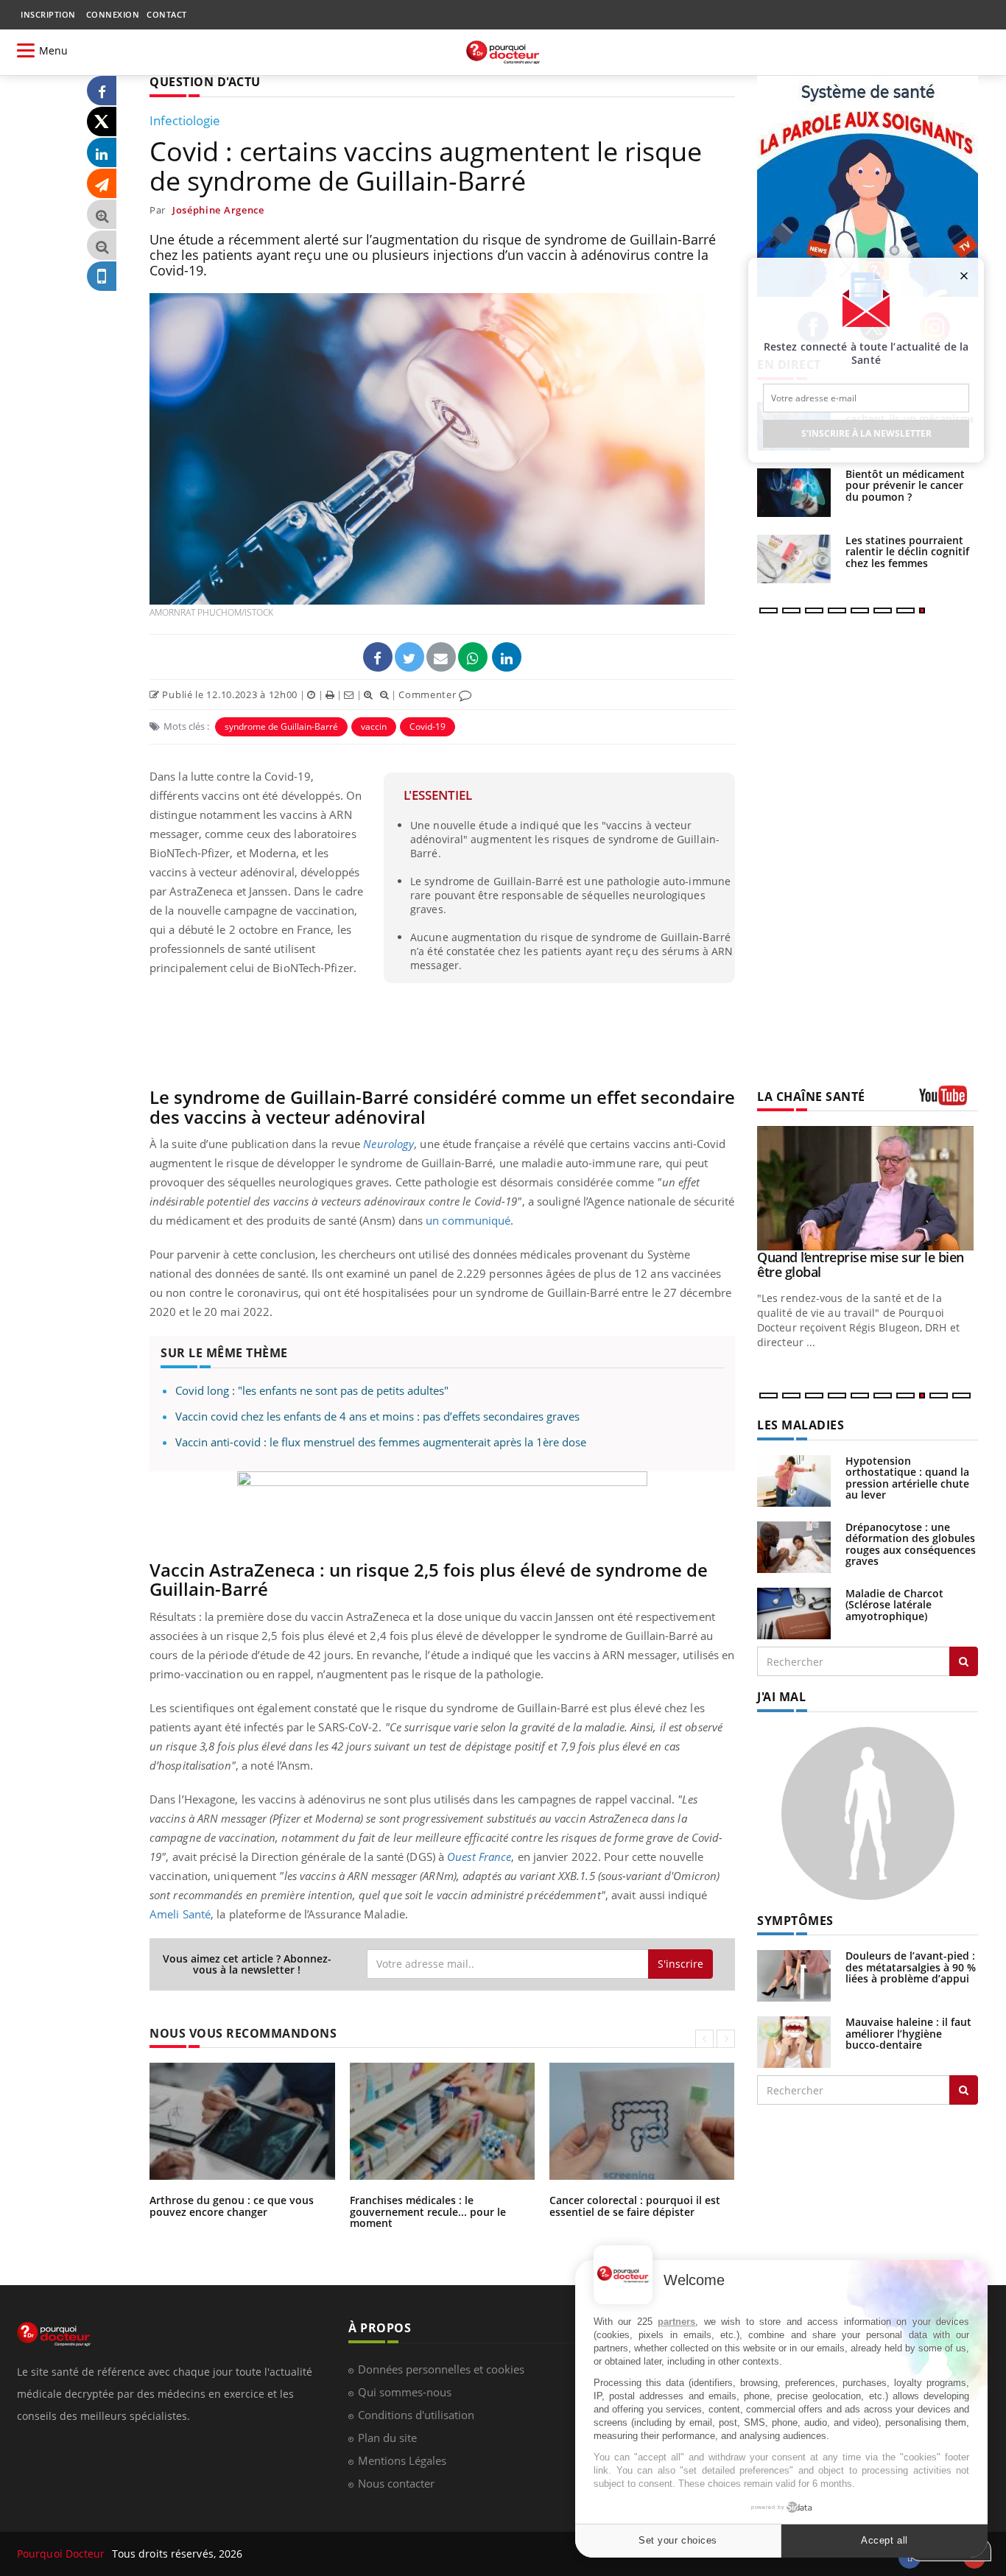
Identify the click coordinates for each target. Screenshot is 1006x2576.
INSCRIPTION (48, 14)
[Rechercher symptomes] (964, 2090)
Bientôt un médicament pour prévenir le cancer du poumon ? (905, 485)
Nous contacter (396, 2483)
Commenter (429, 694)
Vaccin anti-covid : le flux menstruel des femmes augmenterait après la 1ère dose (381, 1442)
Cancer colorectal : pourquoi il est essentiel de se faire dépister (635, 2206)
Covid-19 (428, 726)
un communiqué (468, 1220)
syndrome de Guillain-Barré (281, 726)
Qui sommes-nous (405, 2392)
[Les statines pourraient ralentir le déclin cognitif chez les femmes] (794, 559)
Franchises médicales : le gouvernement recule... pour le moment (428, 2211)
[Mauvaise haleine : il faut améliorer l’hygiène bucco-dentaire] (794, 2041)
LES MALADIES (801, 1425)
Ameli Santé (180, 1914)
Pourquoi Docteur (63, 2554)
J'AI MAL (781, 1697)
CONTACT (167, 14)
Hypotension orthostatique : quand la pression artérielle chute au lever (907, 1478)
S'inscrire (680, 1964)
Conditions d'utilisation (416, 2415)
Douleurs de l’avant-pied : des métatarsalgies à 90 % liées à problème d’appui (911, 1967)
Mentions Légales (402, 2460)
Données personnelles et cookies (441, 2369)
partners (676, 2322)
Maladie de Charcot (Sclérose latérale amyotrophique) (894, 1605)
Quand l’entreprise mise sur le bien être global (861, 1264)
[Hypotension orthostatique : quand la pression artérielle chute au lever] (794, 1480)
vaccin (374, 726)
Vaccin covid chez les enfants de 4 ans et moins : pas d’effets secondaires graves (377, 1416)
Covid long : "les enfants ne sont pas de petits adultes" (312, 1390)
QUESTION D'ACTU (205, 82)
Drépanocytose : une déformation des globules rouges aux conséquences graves (911, 1544)
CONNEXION (113, 14)
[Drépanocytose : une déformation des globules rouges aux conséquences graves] (794, 1546)
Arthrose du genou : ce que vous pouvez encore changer (232, 2206)
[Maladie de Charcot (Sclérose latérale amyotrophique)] (794, 1612)
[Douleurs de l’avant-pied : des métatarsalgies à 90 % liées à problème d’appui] (794, 1975)
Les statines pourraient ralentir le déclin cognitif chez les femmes (907, 552)
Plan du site (387, 2438)
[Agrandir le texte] (102, 215)
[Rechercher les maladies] (964, 1661)
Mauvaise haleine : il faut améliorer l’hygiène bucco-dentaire (908, 2033)
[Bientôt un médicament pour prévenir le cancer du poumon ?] (794, 493)
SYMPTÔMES (795, 1921)
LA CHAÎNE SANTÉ (811, 1097)
